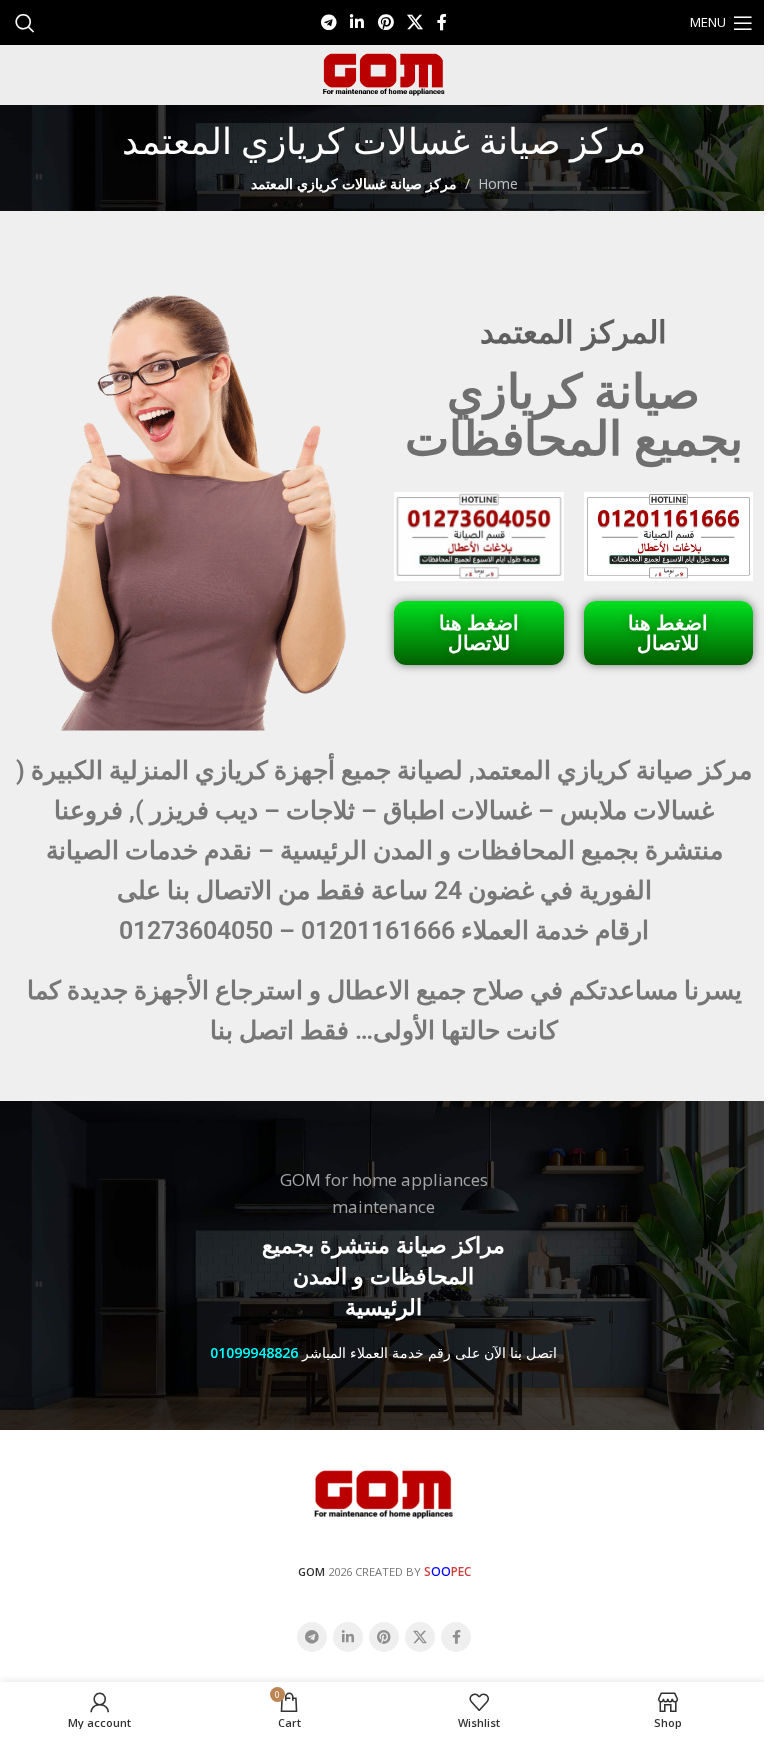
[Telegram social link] (328, 22)
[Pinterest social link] (385, 22)
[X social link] (414, 22)
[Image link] (384, 1492)
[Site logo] (384, 73)
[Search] (25, 23)
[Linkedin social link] (357, 22)
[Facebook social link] (442, 22)
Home (498, 183)
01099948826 (254, 1352)
